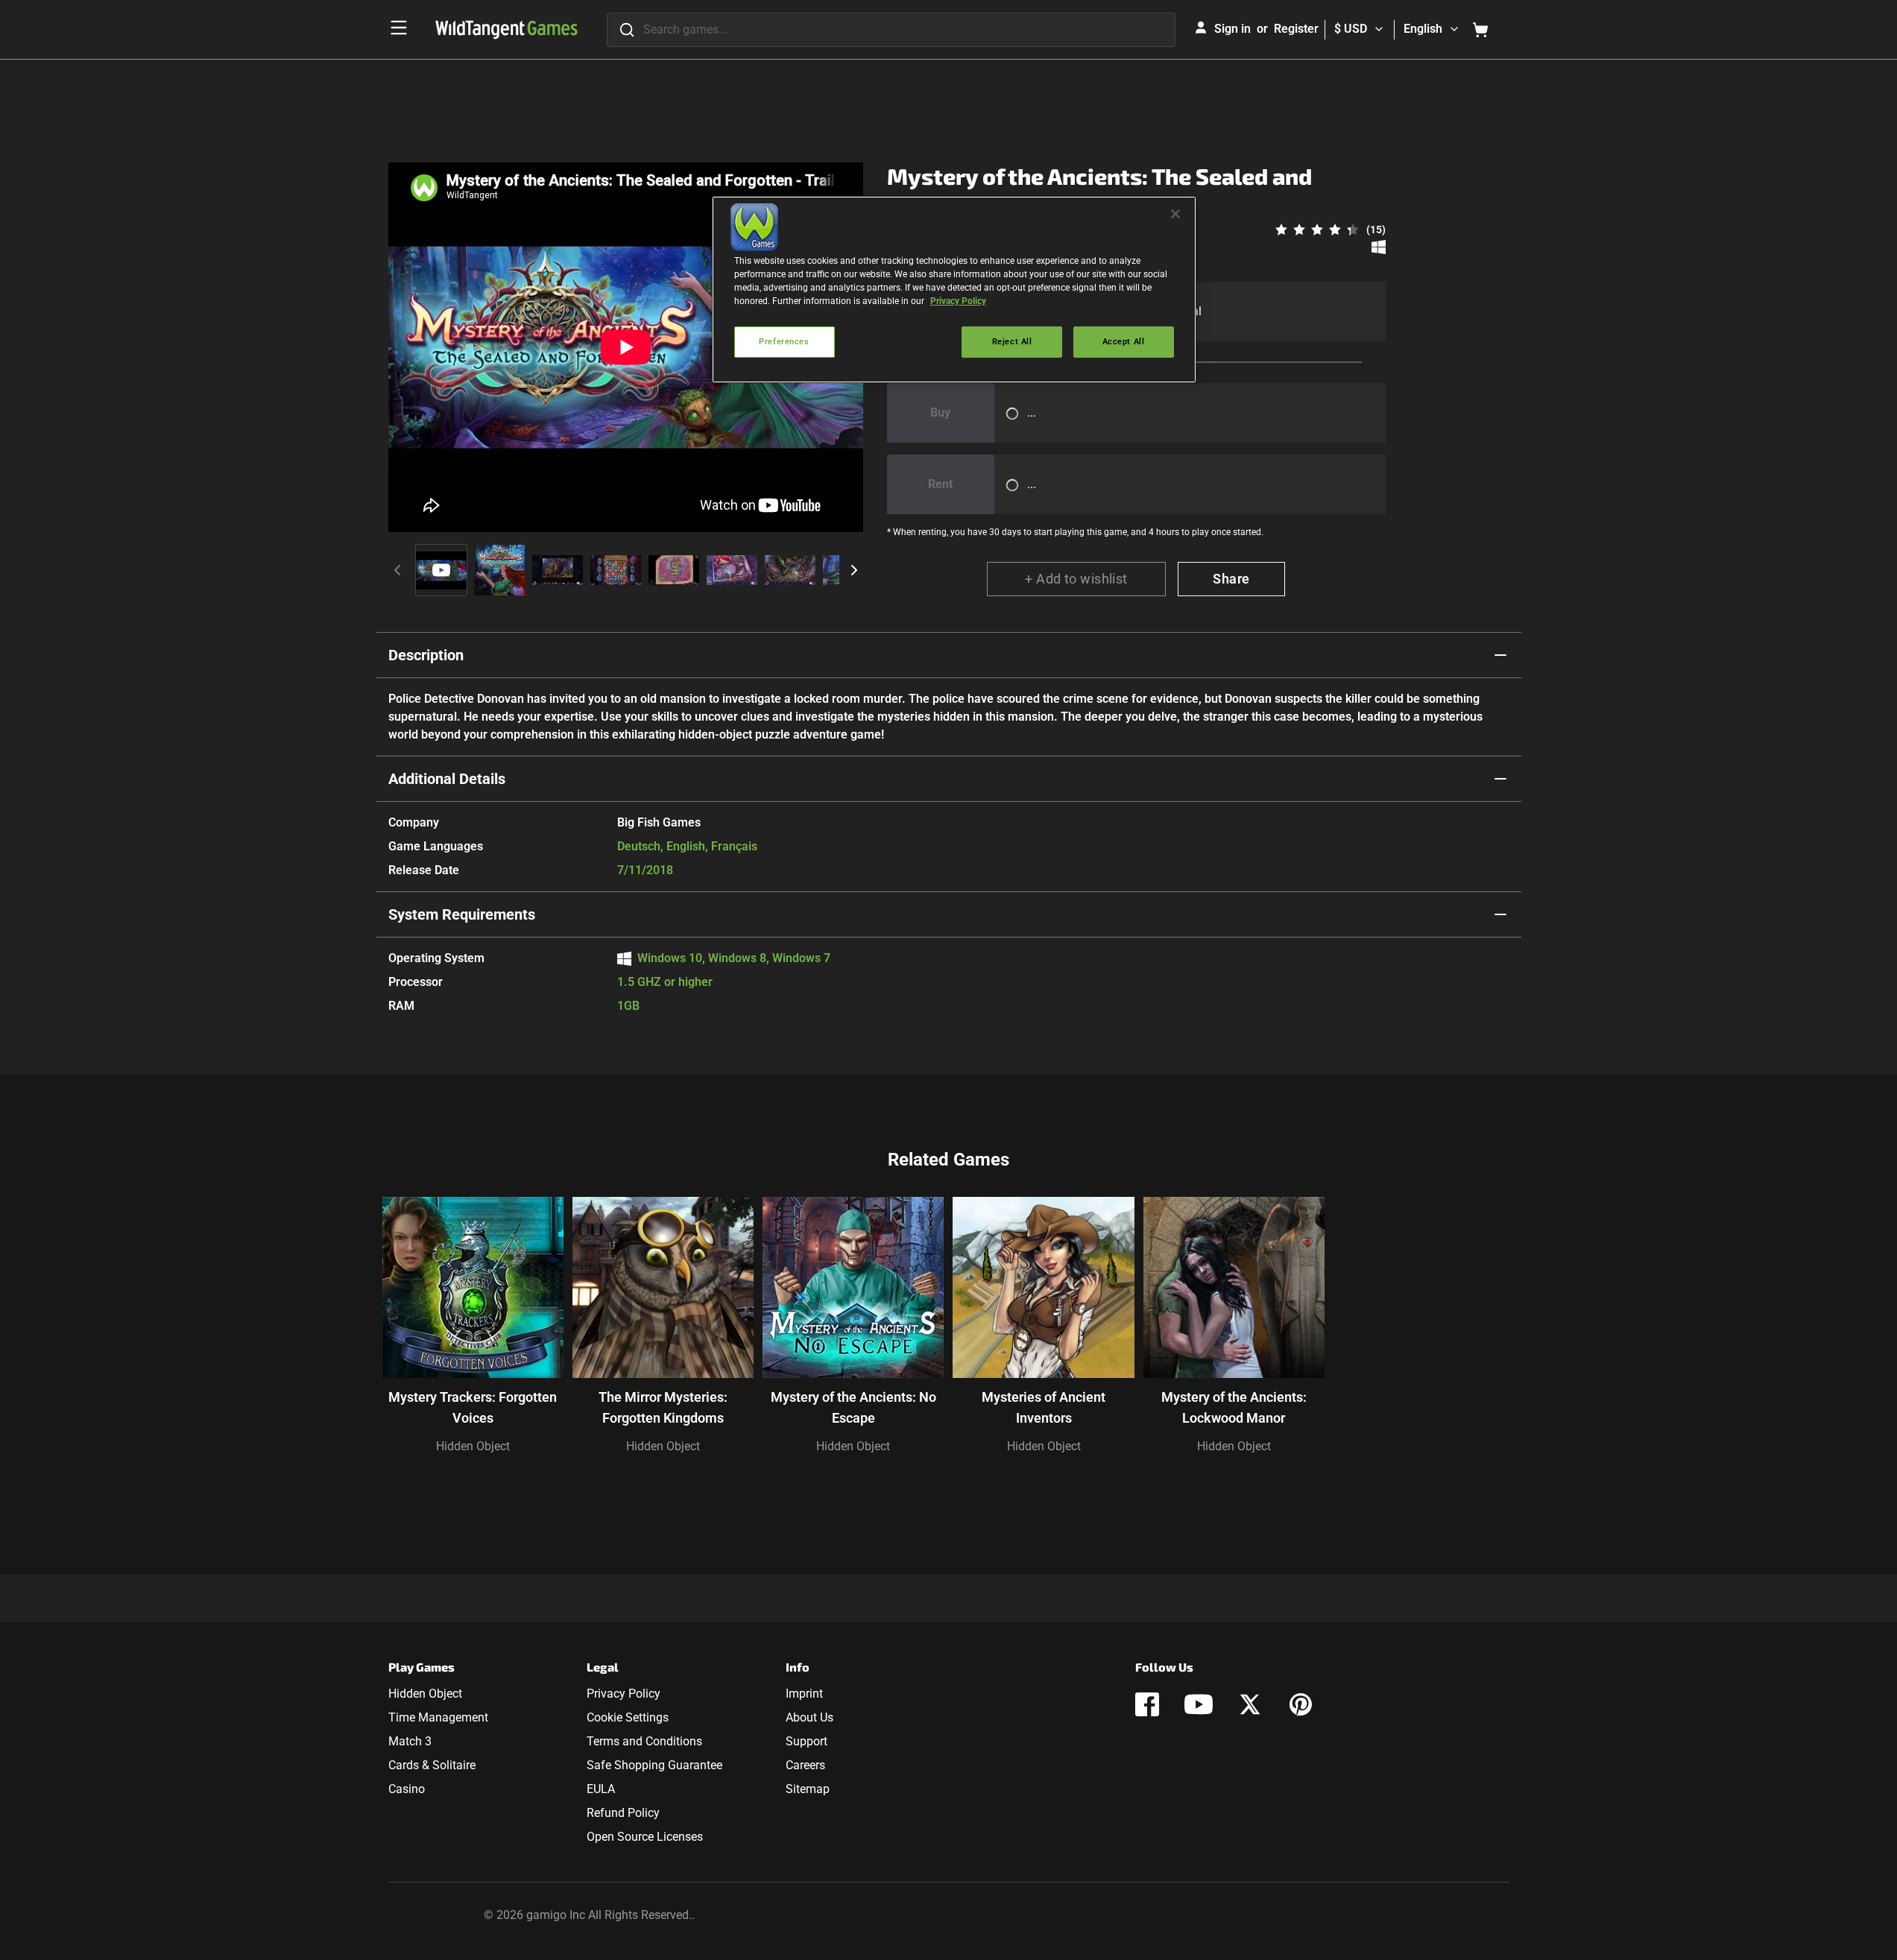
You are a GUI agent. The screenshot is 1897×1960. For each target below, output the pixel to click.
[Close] (1175, 214)
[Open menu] (399, 28)
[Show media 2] (499, 570)
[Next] (854, 570)
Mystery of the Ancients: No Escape (853, 1407)
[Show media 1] (441, 570)
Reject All (1012, 341)
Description (426, 655)
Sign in (1232, 29)
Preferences (784, 341)
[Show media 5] (674, 570)
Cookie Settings (628, 1717)
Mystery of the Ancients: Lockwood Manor (1234, 1407)
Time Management (438, 1717)
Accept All (1124, 341)
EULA (601, 1789)
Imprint (804, 1694)
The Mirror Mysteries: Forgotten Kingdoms (663, 1407)
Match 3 (410, 1741)
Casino (407, 1789)
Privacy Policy (624, 1694)
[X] (1250, 1704)
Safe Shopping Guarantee (654, 1765)
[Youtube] (1199, 1704)
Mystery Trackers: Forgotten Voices (473, 1407)
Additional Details (447, 779)
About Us (809, 1717)
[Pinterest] (1301, 1704)
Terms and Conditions (644, 1741)
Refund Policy (623, 1813)
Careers (805, 1765)
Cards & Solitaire (432, 1765)
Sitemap (808, 1789)
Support (807, 1741)
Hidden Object (473, 1446)
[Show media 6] (732, 570)
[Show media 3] (558, 570)
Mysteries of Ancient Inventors (1044, 1407)
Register (1296, 29)
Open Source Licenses (645, 1837)
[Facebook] (1147, 1704)
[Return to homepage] (506, 30)
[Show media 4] (616, 570)
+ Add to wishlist (1076, 579)
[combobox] (891, 30)
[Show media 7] (790, 570)
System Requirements (462, 914)
